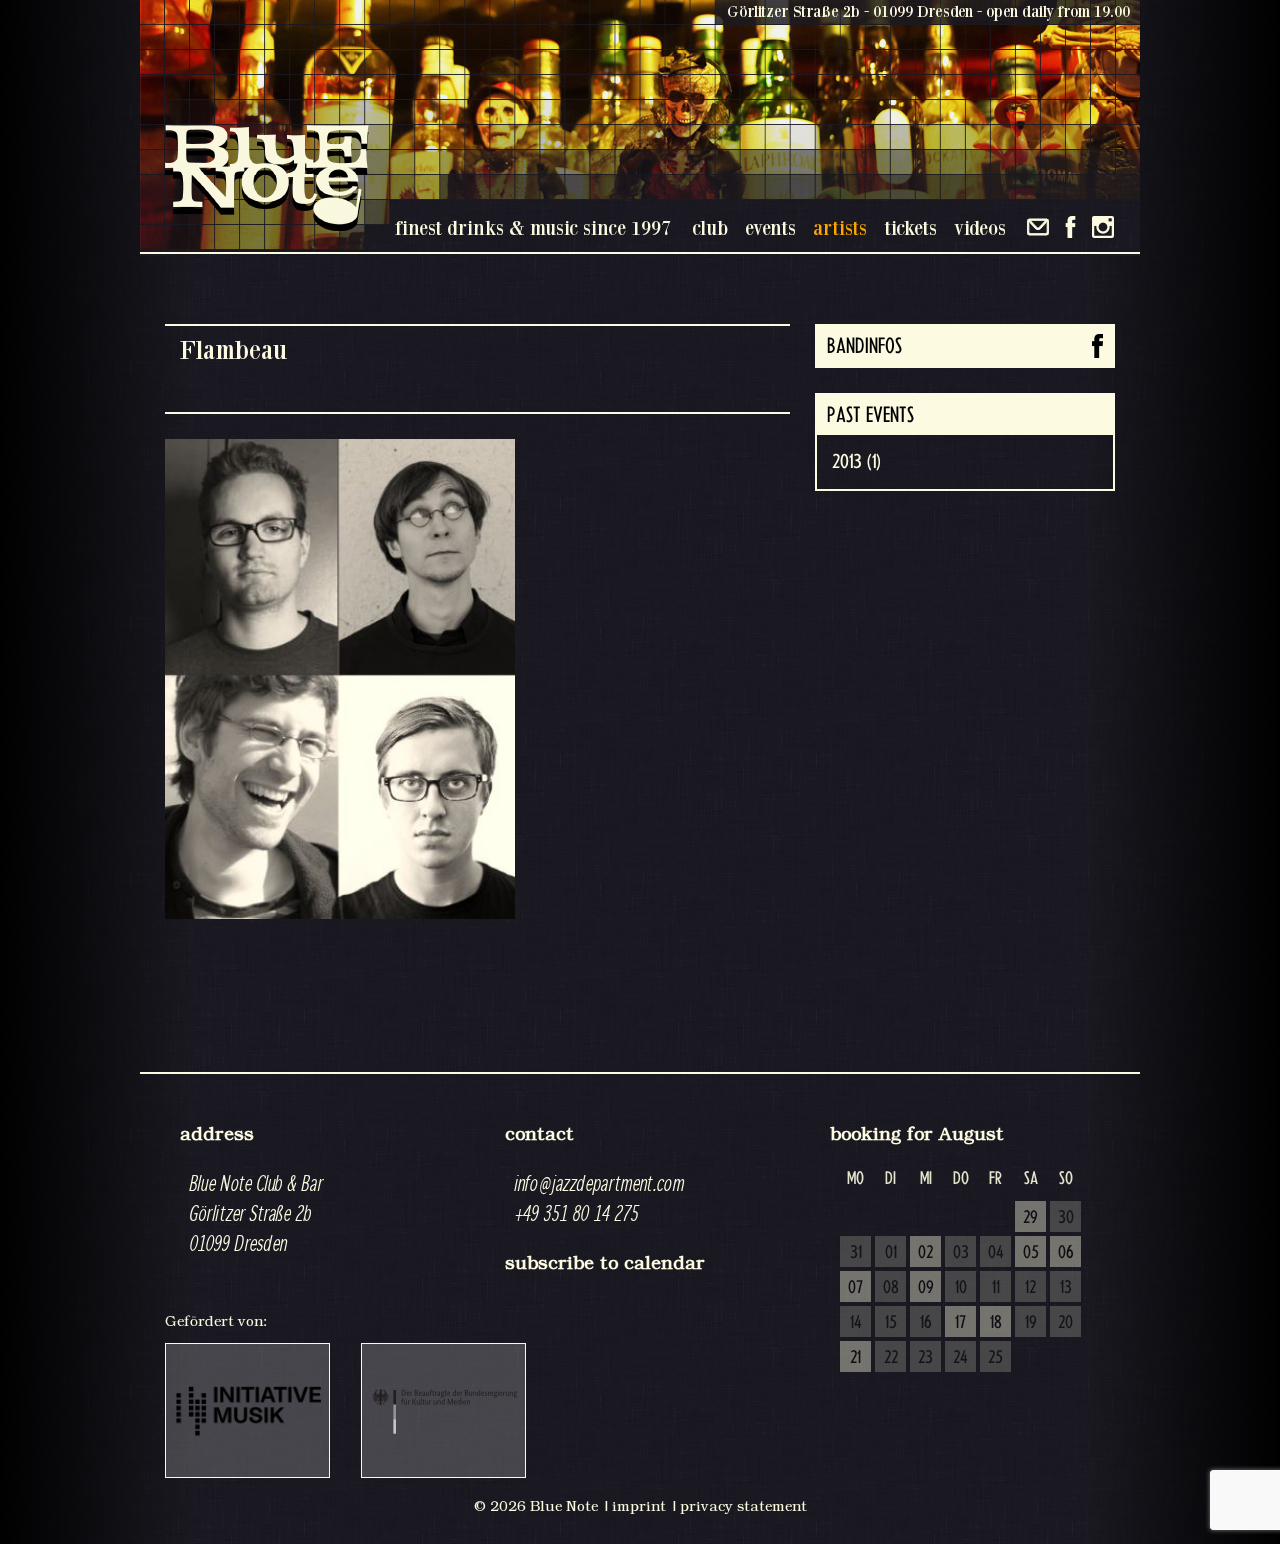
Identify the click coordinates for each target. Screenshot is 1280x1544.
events (770, 227)
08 (891, 1288)
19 (1031, 1323)
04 (996, 1253)
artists (840, 227)
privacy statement (743, 1506)
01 (891, 1253)
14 (856, 1323)
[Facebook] (1070, 227)
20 (1065, 1323)
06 (1066, 1253)
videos (980, 227)
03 (961, 1253)
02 (925, 1253)
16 (926, 1323)
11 (996, 1288)
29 (1030, 1218)
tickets (910, 227)
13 (1066, 1288)
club (710, 227)
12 (1030, 1288)
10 (961, 1288)
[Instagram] (1103, 227)
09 (926, 1288)
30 (1066, 1218)
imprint (639, 1506)
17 (960, 1323)
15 (891, 1323)
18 (996, 1323)
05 (1031, 1253)
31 (856, 1253)
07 (855, 1288)
